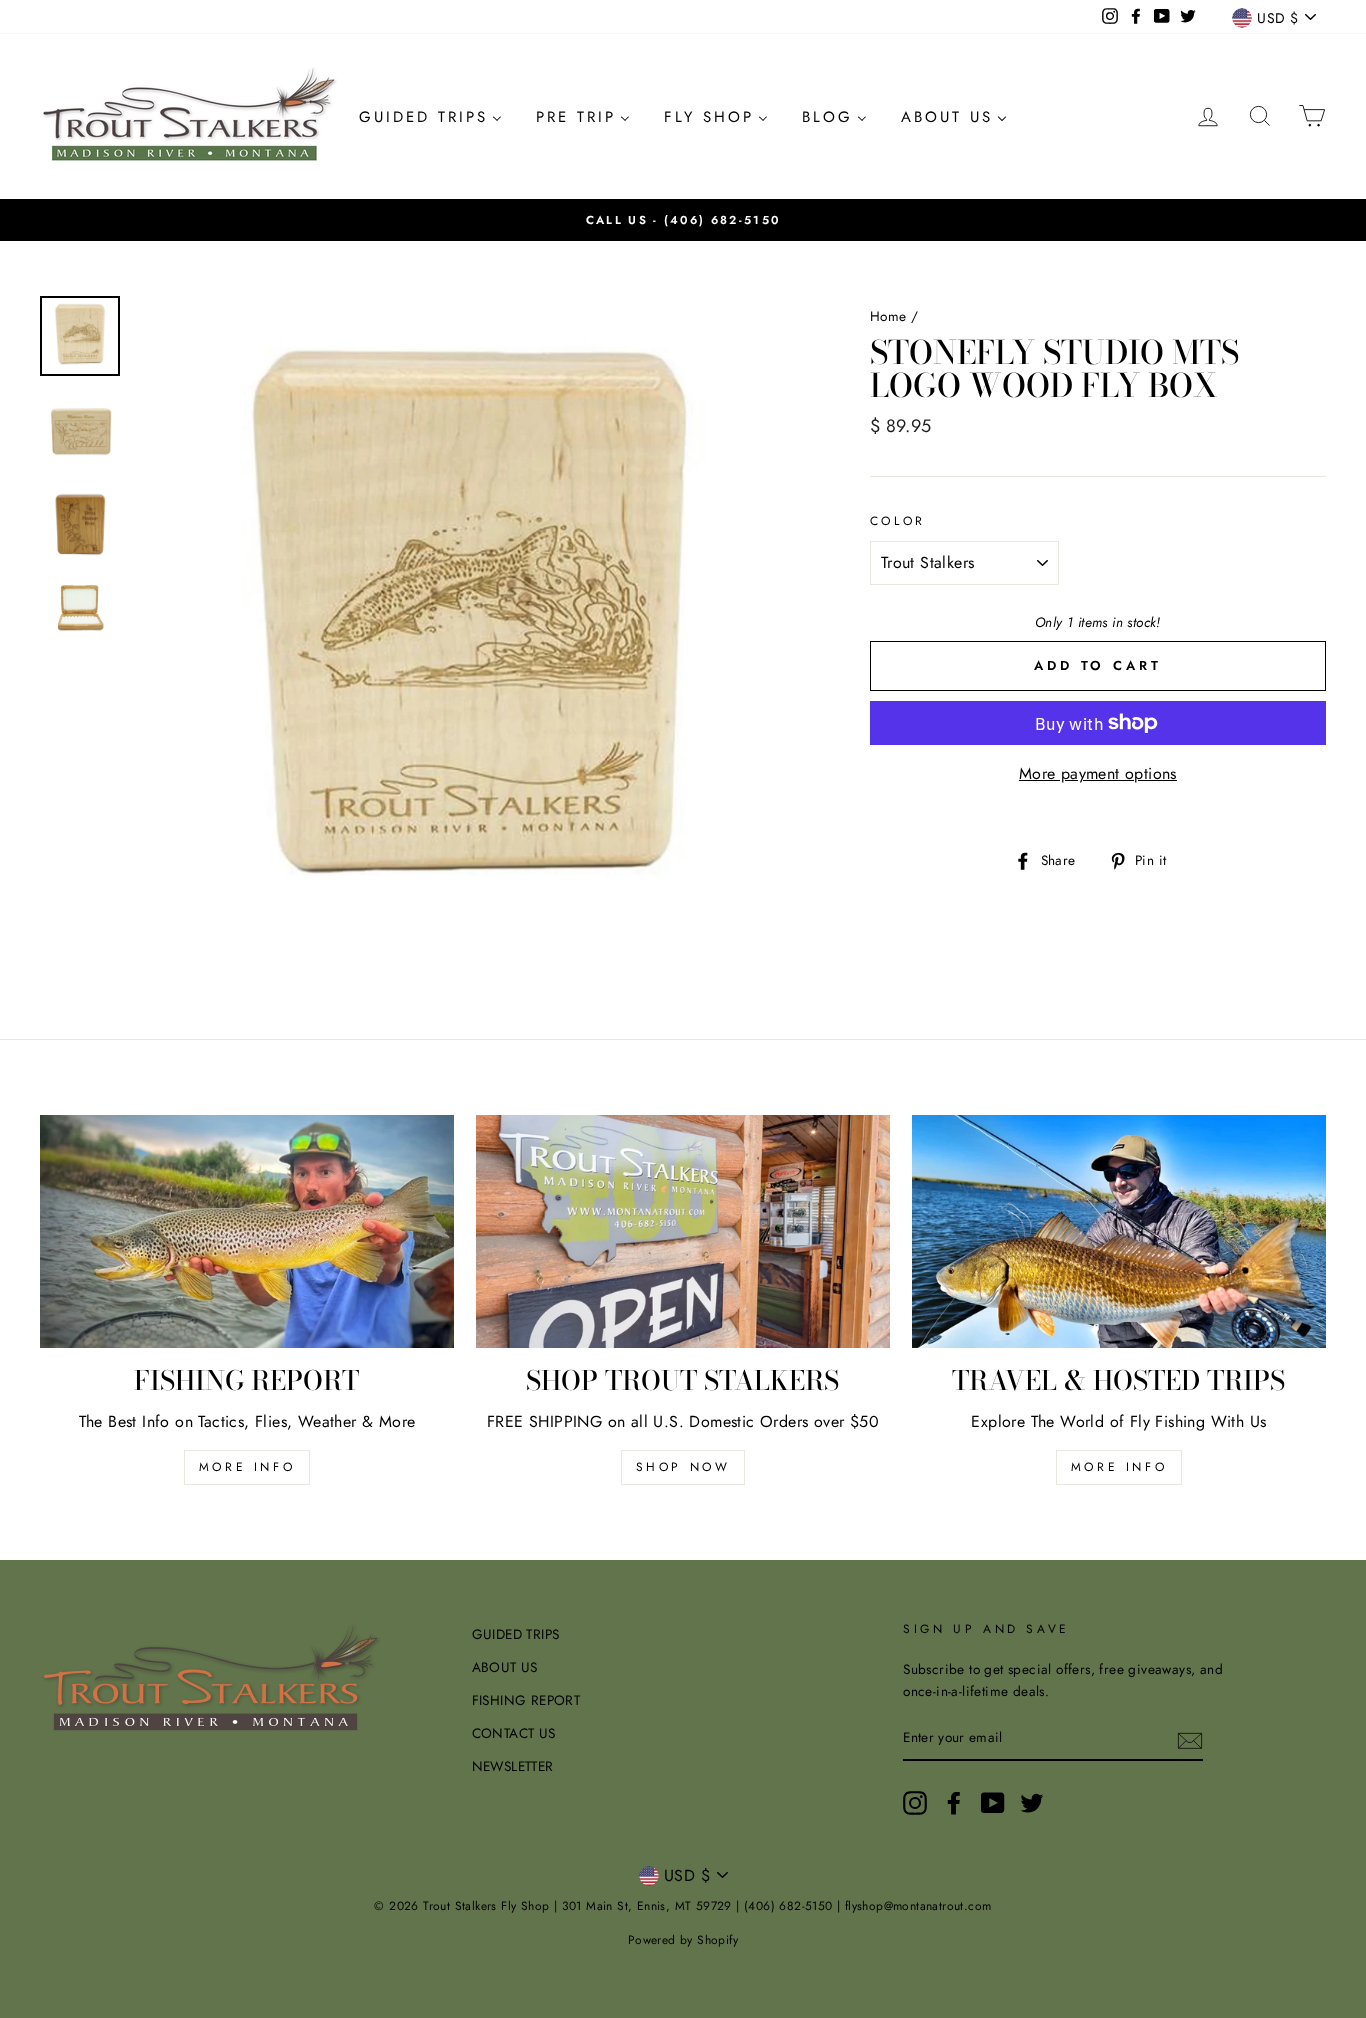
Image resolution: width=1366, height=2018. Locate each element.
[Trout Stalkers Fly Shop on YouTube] (993, 1803)
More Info (1119, 1467)
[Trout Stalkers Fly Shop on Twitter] (1032, 1803)
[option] (683, 220)
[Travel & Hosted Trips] (1119, 1231)
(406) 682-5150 (722, 220)
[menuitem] (430, 116)
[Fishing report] (247, 1231)
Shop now (683, 1467)
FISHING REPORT (526, 1700)
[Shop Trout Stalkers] (683, 1231)
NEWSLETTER (513, 1766)
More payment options (1098, 773)
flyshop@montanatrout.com (918, 1906)
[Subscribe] (1190, 1739)
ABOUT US (505, 1667)
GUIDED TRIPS (516, 1634)
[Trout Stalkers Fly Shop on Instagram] (915, 1803)
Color (898, 521)
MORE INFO (247, 1467)
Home (888, 316)
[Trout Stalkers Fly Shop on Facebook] (954, 1803)
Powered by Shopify (683, 1940)
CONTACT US (514, 1733)
